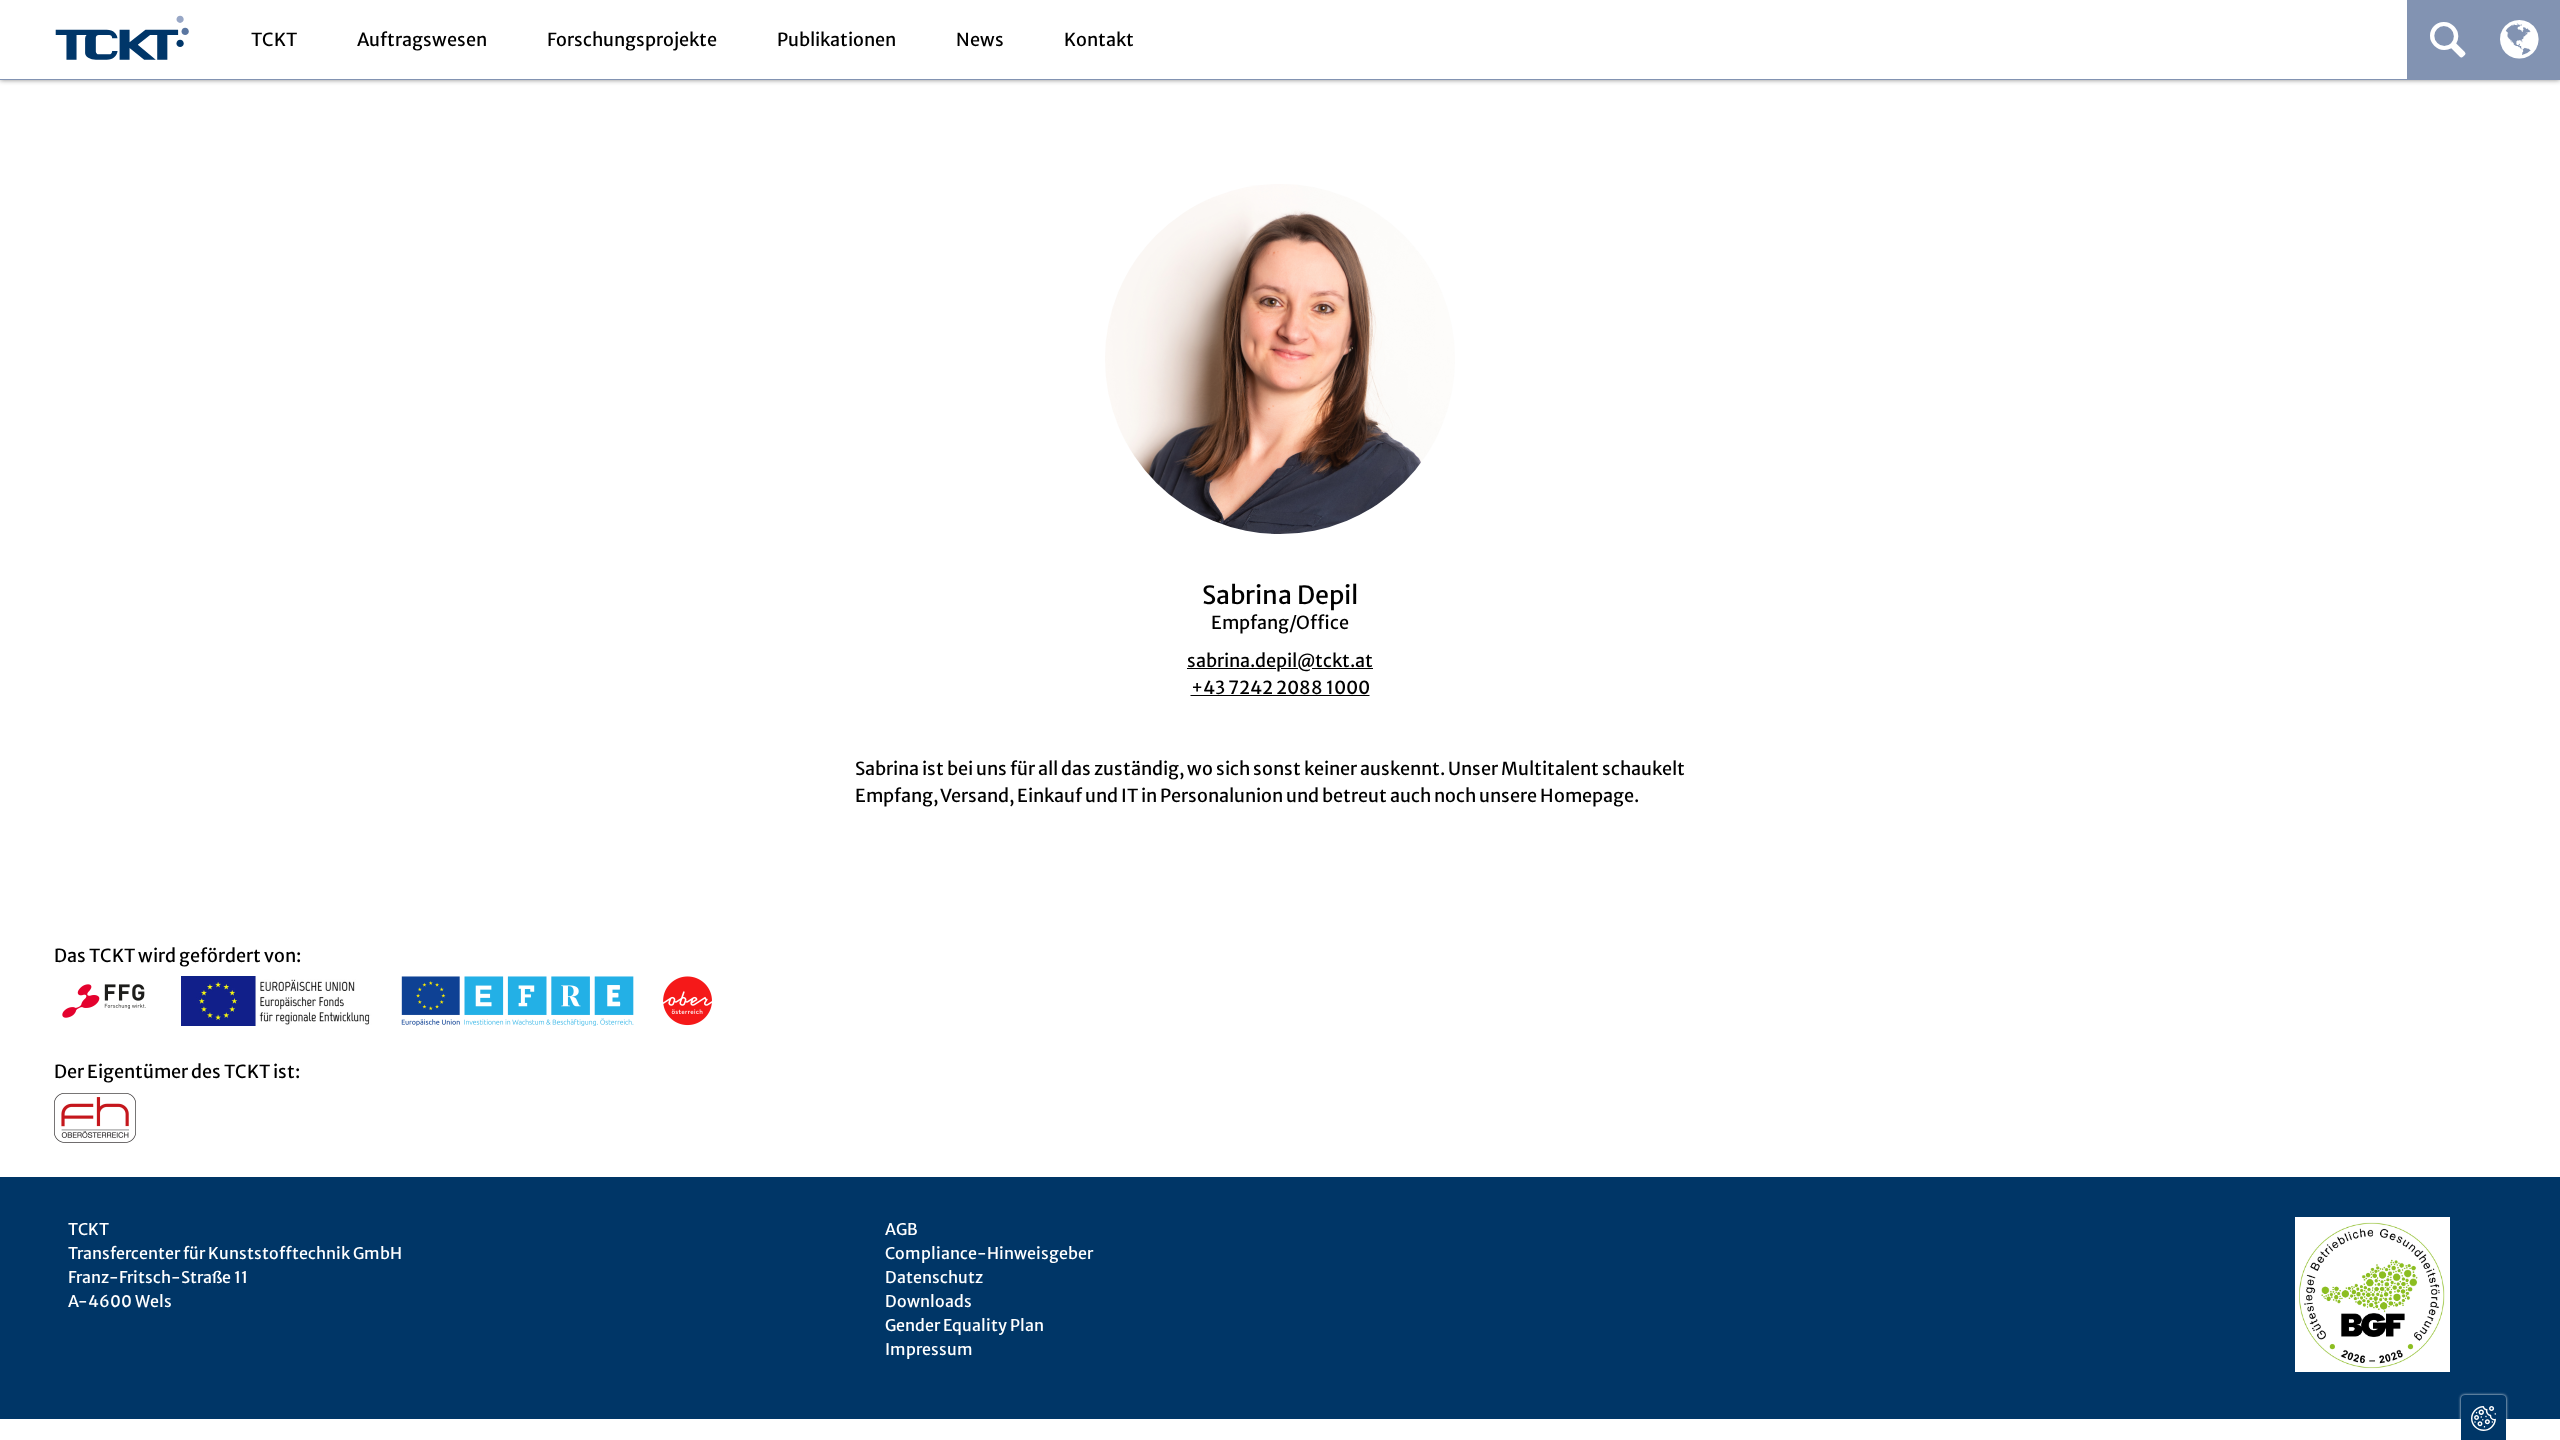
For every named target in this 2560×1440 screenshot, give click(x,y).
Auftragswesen (422, 39)
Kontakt (1099, 39)
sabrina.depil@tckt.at (1280, 660)
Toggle (2483, 1417)
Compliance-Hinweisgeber (989, 1253)
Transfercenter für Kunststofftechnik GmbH (122, 41)
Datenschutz (934, 1277)
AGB (901, 1229)
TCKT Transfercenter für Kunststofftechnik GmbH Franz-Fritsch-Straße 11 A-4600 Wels (235, 1265)
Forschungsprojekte (632, 39)
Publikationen (836, 39)
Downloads (928, 1301)
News (980, 39)
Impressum (929, 1349)
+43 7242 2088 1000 (1280, 687)
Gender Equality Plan (964, 1325)
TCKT (274, 39)
